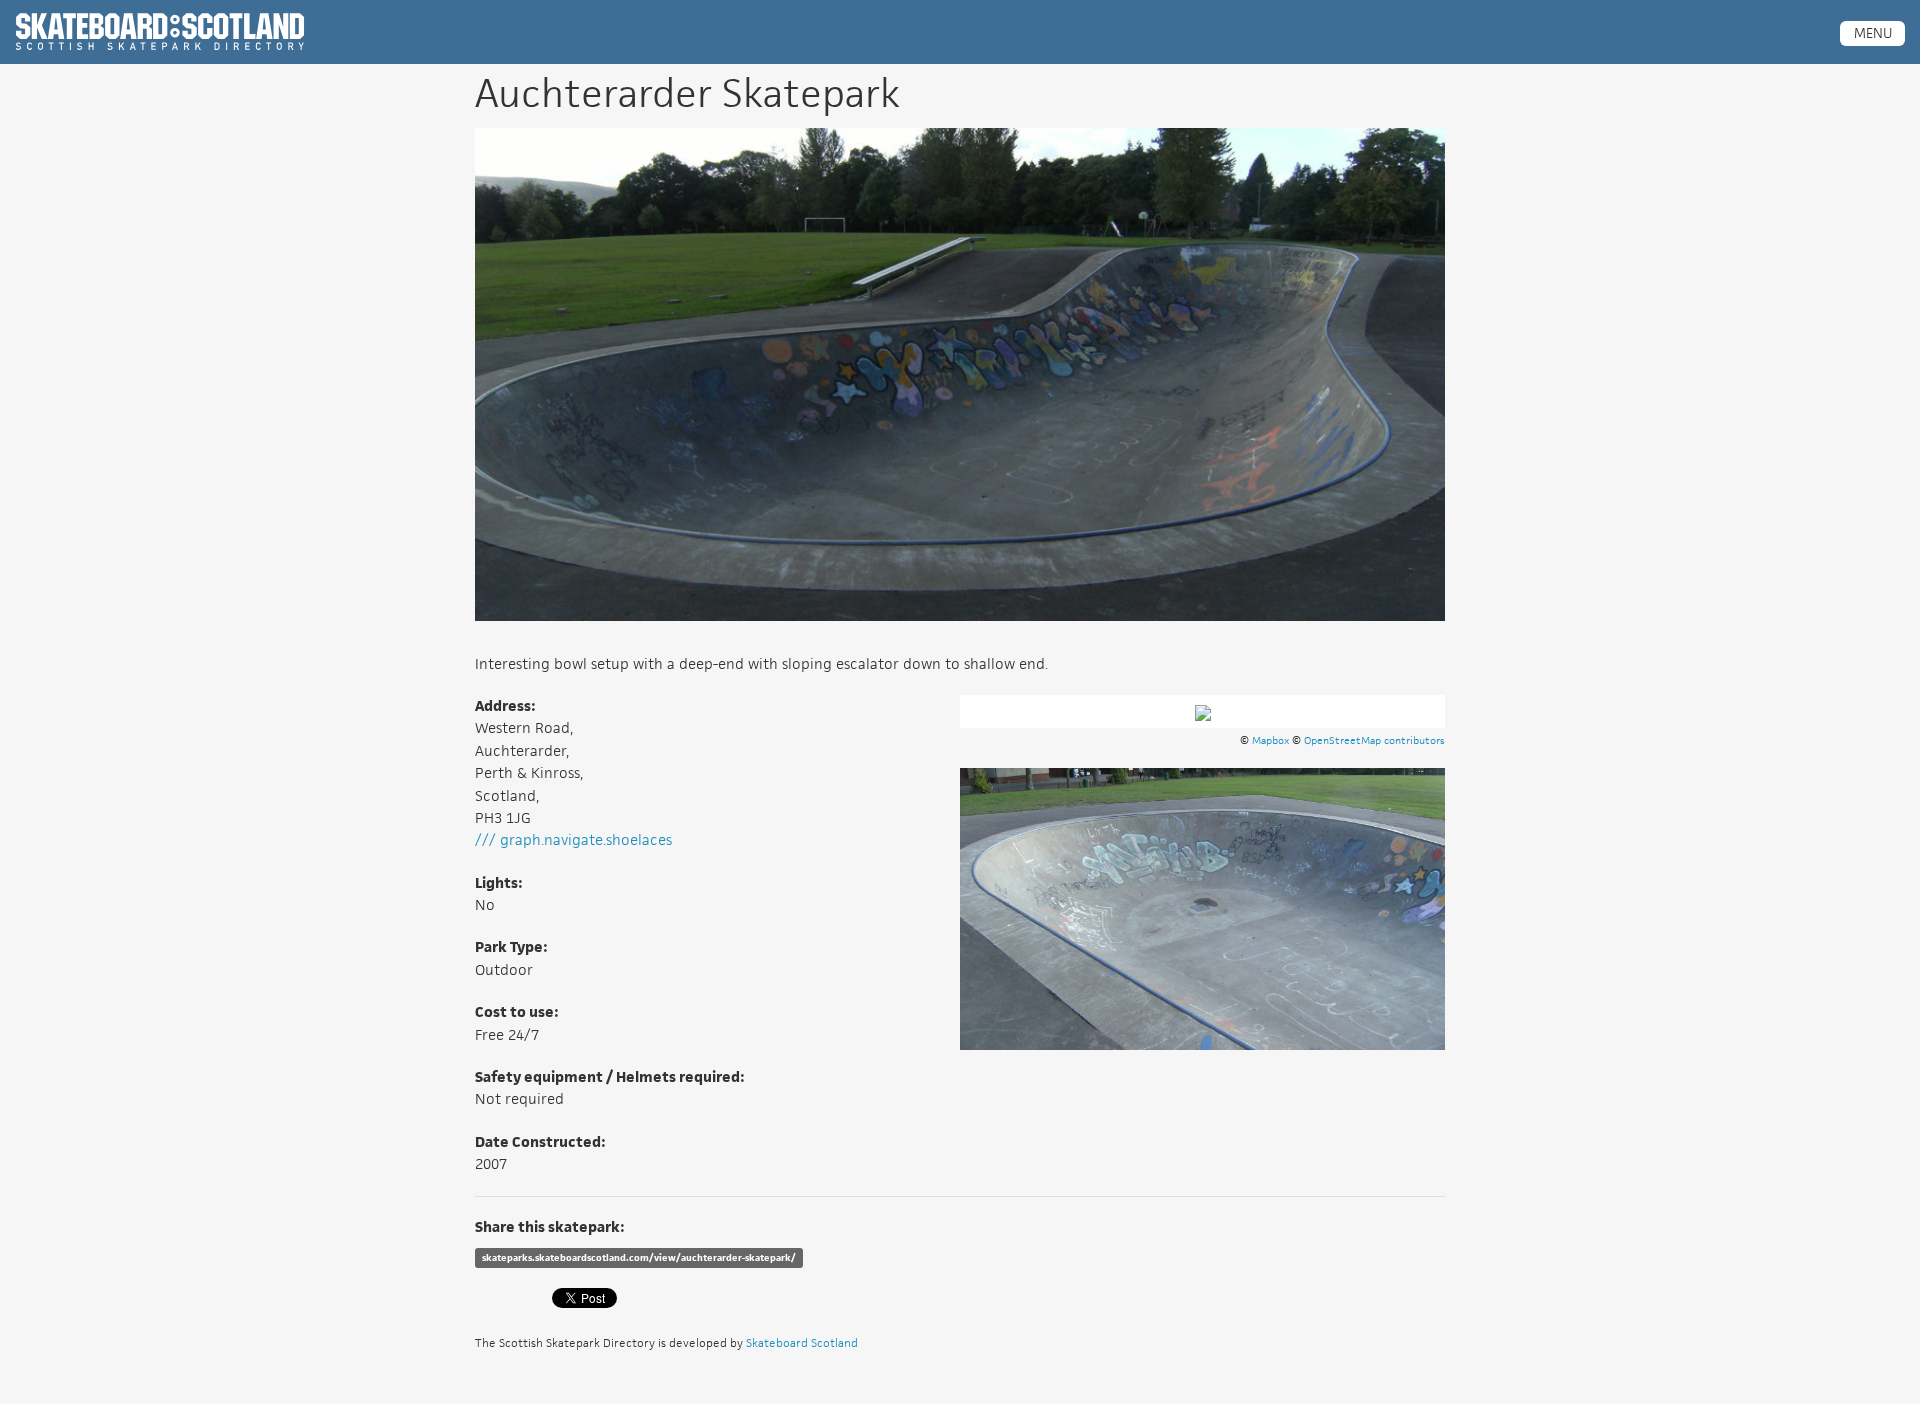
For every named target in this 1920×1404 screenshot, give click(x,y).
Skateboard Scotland (802, 1342)
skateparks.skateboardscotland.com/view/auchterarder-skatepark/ (639, 1257)
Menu (1873, 33)
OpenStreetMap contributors (1374, 740)
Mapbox (1270, 740)
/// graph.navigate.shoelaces (573, 839)
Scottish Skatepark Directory (160, 32)
